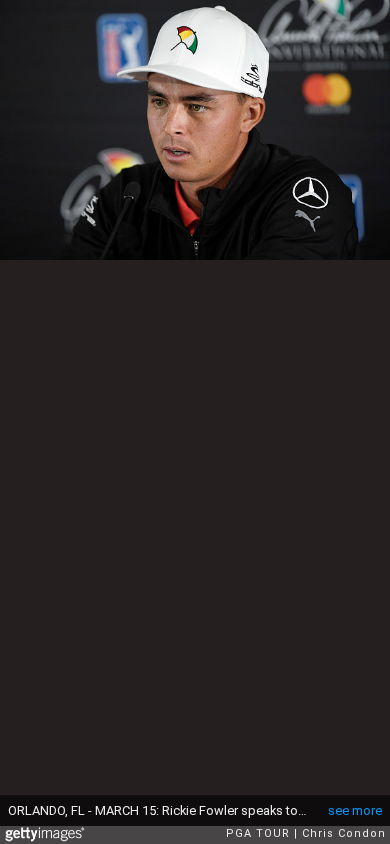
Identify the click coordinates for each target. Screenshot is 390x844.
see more (355, 810)
